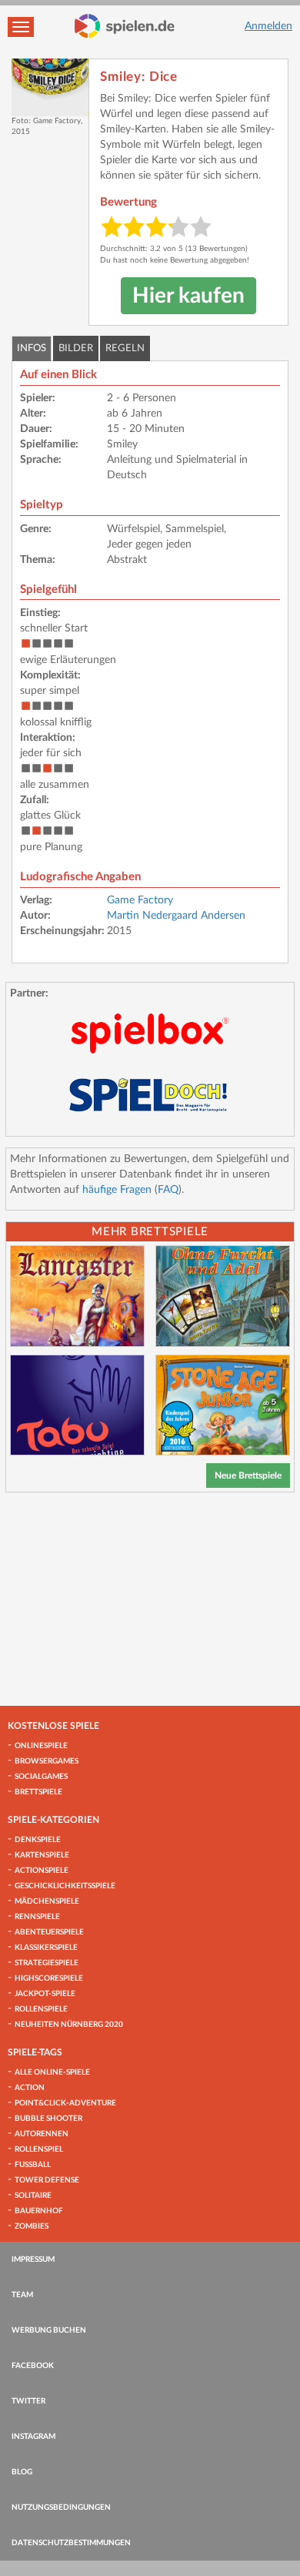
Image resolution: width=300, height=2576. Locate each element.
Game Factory (140, 900)
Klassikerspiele (46, 1948)
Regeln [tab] (125, 348)
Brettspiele (38, 1792)
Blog (22, 2472)
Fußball (33, 2165)
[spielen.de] (125, 26)
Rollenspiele (41, 2009)
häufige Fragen (117, 1190)
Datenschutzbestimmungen (71, 2543)
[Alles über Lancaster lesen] (77, 1296)
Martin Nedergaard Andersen (176, 916)
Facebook (33, 2366)
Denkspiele (38, 1840)
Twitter (28, 2401)
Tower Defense (47, 2180)
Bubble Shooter (48, 2119)
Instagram (33, 2437)
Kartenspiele (42, 1855)
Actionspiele (42, 1871)
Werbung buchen (49, 2330)
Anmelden (268, 26)
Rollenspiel (39, 2149)
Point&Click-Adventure (65, 2103)
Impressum (33, 2259)
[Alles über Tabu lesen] (77, 1405)
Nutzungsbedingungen (61, 2507)
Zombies (32, 2226)
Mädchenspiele (47, 1901)
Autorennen (42, 2134)
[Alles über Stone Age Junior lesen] (223, 1405)
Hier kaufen (188, 296)
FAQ (168, 1190)
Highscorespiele (49, 1978)
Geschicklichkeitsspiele (65, 1886)
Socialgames (41, 1777)
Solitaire (33, 2196)
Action (30, 2088)
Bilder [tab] (76, 348)
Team (22, 2295)
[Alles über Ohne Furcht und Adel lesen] (223, 1296)
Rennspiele (37, 1917)
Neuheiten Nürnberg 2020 (69, 2025)
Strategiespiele (47, 1963)
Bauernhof (39, 2211)
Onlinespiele (41, 1746)
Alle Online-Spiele (52, 2072)
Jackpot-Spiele (45, 1994)
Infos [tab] (32, 348)
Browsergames (47, 1761)
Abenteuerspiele (49, 1932)
